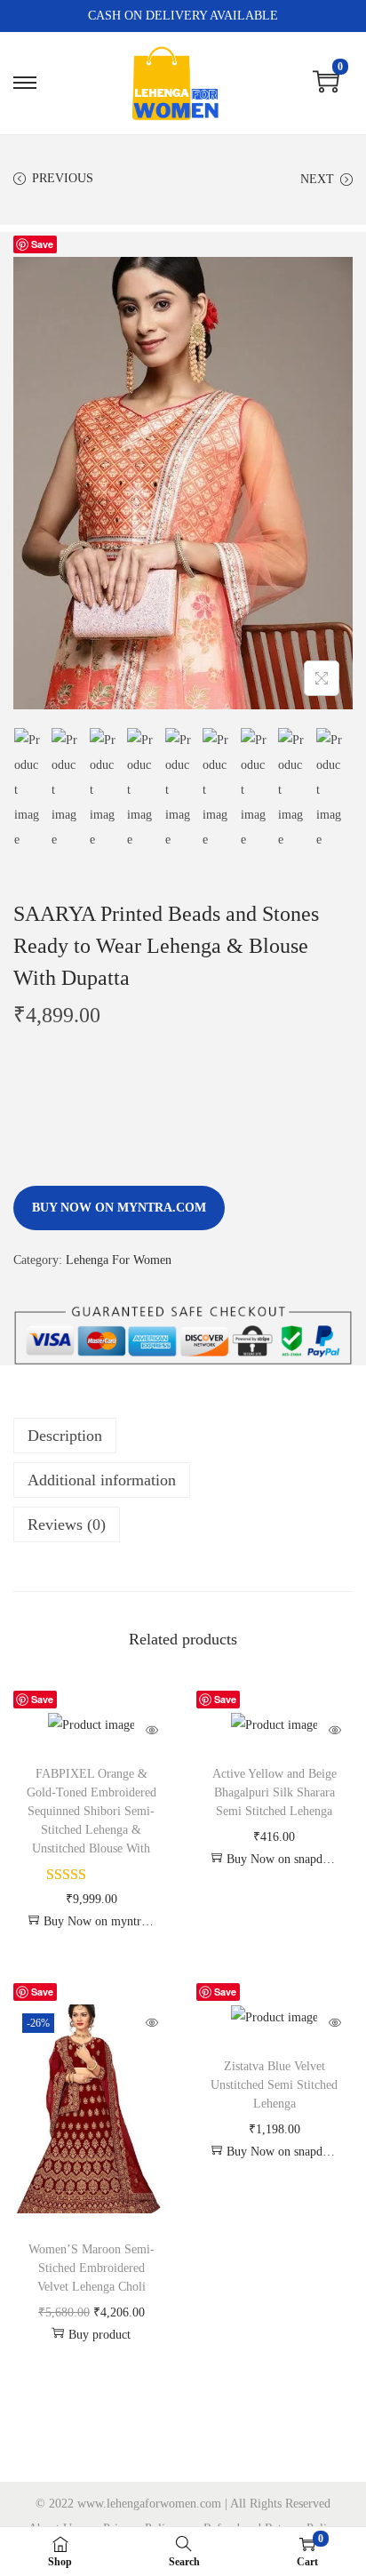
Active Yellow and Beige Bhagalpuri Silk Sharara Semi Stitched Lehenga (274, 1792)
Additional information (102, 1480)
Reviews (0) (67, 1524)
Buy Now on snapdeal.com (283, 1859)
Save (42, 244)
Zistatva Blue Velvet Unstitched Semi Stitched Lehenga (274, 2085)
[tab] (183, 1436)
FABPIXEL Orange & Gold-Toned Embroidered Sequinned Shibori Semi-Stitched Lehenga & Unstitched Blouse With (91, 1811)
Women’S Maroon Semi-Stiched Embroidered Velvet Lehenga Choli (91, 2268)
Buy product (99, 2335)
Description (65, 1436)
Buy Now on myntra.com (119, 1208)
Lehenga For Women (119, 1260)
